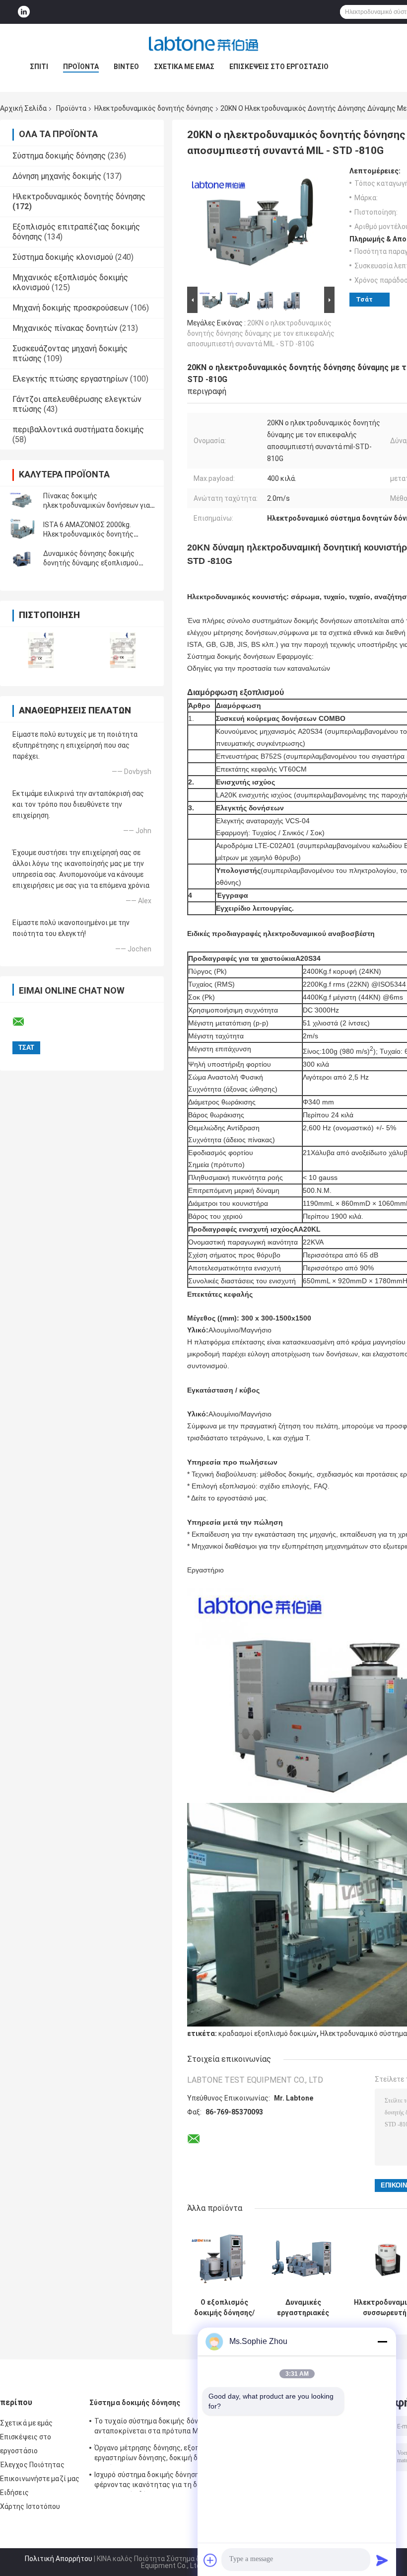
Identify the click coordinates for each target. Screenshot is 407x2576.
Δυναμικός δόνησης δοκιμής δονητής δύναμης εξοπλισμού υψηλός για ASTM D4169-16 (91, 563)
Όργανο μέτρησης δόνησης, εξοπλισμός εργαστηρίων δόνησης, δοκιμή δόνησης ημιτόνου (158, 2454)
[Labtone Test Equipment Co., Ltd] (203, 44)
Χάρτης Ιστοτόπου (30, 2506)
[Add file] (210, 2560)
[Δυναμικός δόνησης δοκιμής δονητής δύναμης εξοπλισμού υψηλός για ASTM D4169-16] (22, 558)
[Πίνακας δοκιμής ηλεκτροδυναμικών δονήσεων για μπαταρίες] (22, 501)
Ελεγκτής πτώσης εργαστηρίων (70, 379)
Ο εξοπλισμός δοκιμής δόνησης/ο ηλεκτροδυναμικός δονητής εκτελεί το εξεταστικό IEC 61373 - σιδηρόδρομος (224, 2308)
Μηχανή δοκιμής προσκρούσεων (70, 308)
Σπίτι (39, 67)
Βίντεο (126, 67)
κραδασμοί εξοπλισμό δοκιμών (268, 2033)
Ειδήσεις (14, 2493)
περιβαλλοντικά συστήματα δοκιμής (78, 429)
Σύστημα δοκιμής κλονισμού (63, 257)
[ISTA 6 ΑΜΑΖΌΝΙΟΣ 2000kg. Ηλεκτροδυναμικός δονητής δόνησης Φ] (22, 530)
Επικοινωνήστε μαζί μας (40, 2479)
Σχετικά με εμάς (184, 67)
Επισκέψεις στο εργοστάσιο (279, 67)
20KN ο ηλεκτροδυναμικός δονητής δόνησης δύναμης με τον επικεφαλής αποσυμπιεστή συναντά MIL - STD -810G (261, 333)
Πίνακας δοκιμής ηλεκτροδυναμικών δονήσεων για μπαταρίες (97, 505)
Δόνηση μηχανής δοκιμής (57, 176)
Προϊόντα (81, 67)
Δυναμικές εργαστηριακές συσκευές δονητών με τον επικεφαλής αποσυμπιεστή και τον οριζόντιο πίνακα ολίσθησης (303, 2308)
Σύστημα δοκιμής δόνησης (59, 156)
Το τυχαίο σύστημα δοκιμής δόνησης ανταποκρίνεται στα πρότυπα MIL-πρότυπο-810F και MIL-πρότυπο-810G (156, 2427)
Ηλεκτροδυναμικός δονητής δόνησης (154, 108)
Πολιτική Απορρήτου (59, 2559)
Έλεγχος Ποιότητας (32, 2465)
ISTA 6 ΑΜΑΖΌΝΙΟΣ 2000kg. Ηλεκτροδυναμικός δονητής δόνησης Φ (88, 534)
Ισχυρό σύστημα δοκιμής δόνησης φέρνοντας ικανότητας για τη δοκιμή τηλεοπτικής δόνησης (155, 2481)
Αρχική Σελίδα (23, 108)
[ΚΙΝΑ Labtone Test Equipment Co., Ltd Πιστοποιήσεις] (41, 650)
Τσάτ (364, 299)
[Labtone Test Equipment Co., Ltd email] (25, 1022)
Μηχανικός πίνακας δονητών (65, 328)
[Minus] (382, 2342)
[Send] (382, 2560)
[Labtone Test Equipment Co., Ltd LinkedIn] (24, 12)
